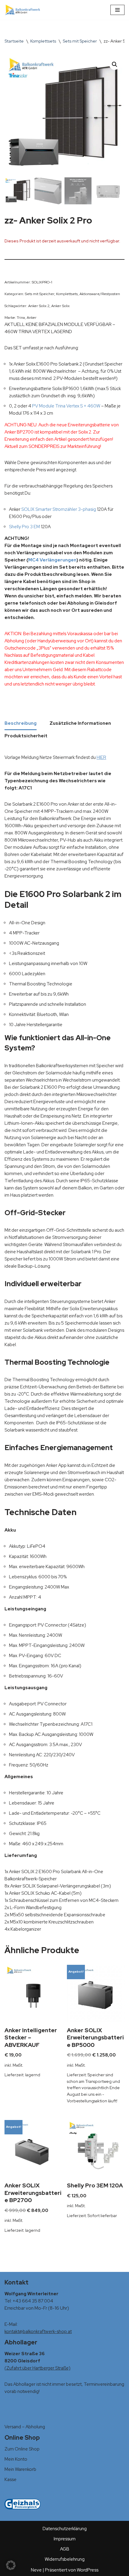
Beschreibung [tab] (21, 723)
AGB (65, 2549)
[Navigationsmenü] (117, 10)
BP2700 (25, 432)
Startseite (14, 41)
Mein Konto (16, 2459)
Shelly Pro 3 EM (24, 527)
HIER (101, 757)
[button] (115, 64)
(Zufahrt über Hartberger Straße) (37, 2368)
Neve (36, 2570)
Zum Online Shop (22, 2449)
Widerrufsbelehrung (65, 2559)
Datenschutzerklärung (65, 2529)
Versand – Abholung (25, 2427)
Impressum (65, 2539)
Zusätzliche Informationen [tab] (80, 723)
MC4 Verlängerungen (52, 560)
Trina (21, 318)
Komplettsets (43, 41)
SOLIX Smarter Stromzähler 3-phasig (59, 509)
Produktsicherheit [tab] (26, 736)
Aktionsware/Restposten (100, 294)
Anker (32, 318)
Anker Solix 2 (39, 306)
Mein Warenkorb (20, 2469)
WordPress (88, 2570)
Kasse (10, 2480)
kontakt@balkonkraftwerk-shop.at (38, 2332)
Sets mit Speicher (80, 41)
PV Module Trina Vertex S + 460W (66, 406)
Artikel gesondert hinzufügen (83, 439)
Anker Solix (60, 306)
